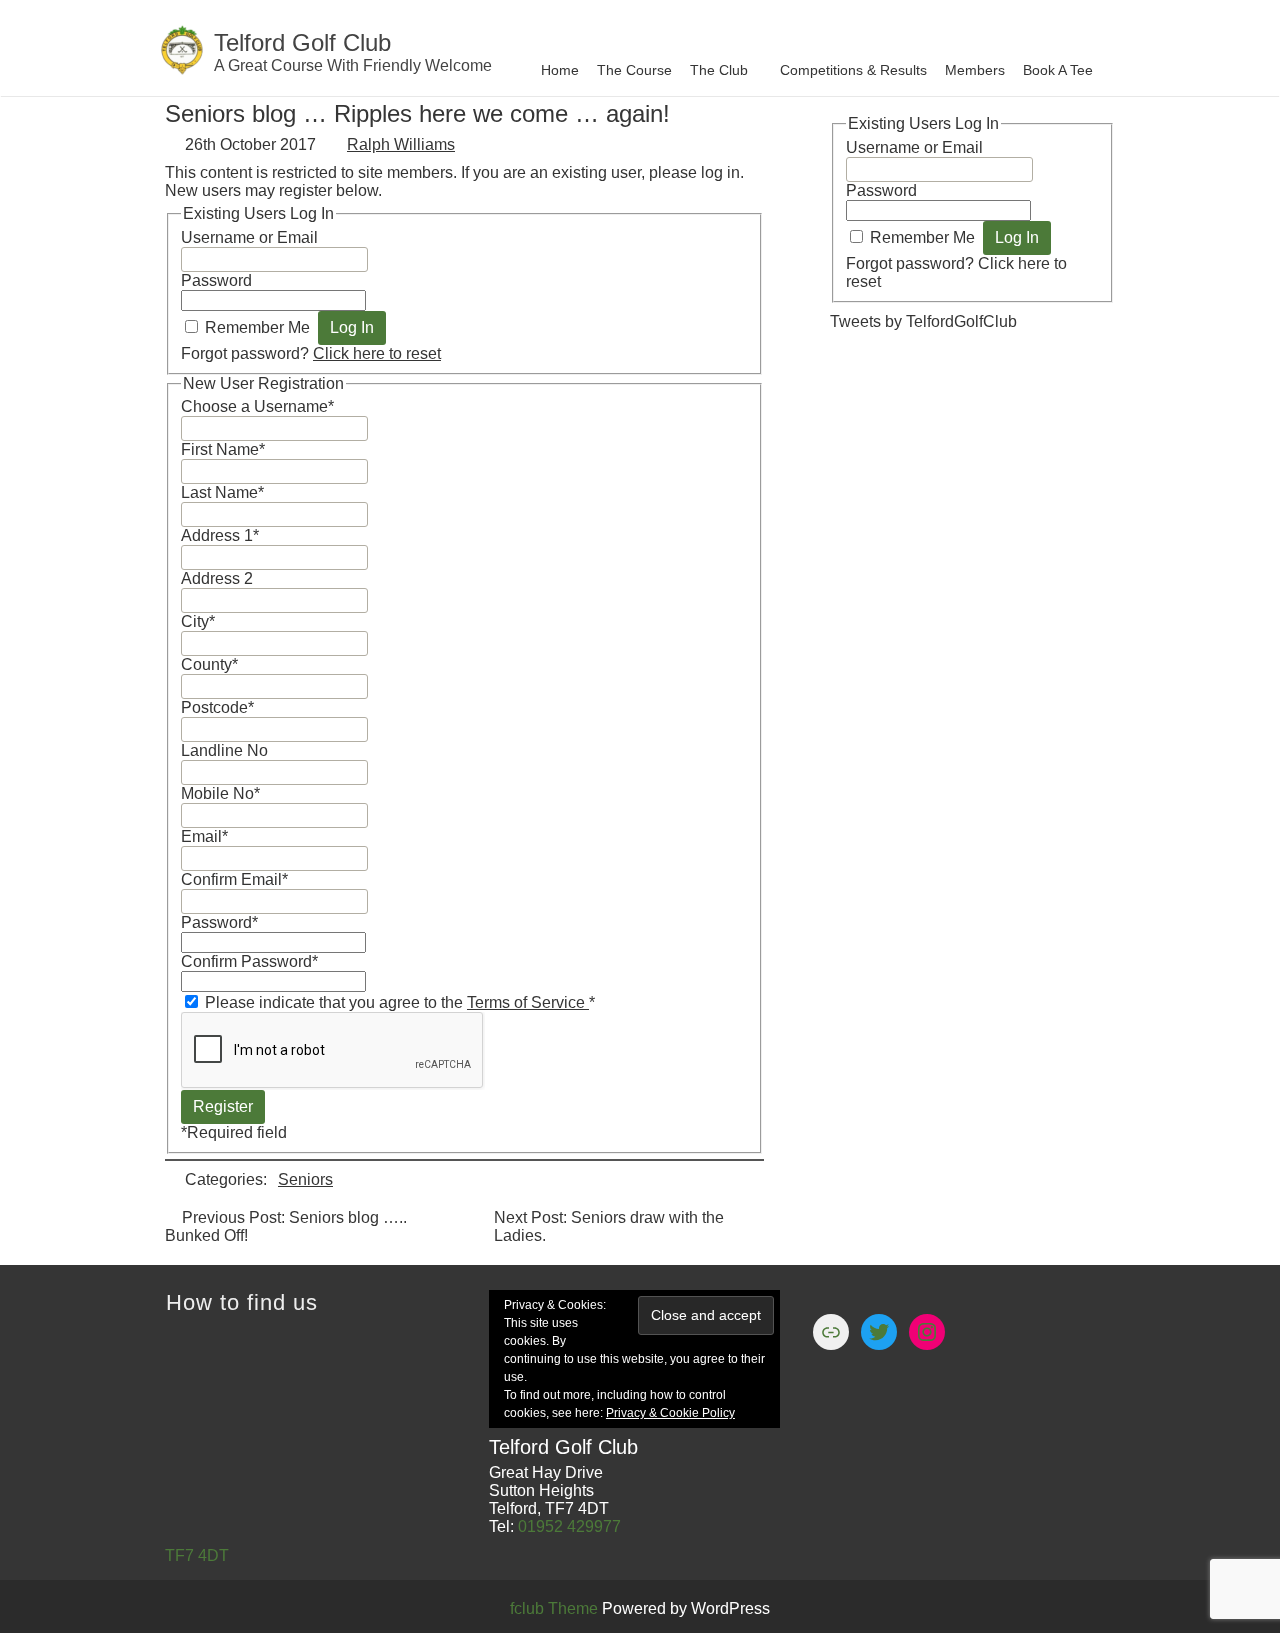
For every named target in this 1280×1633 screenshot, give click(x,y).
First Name (223, 449)
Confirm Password (249, 961)
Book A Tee (1058, 70)
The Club (719, 70)
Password (216, 280)
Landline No (224, 750)
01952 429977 (569, 1526)
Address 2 (217, 578)
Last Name (222, 492)
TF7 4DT (197, 1555)
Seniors (305, 1179)
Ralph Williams (401, 144)
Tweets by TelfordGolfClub (923, 321)
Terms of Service (528, 1002)
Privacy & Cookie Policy (670, 1413)
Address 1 (220, 535)
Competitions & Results (853, 70)
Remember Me (257, 327)
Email (204, 836)
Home (560, 70)
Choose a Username (257, 406)
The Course (634, 70)
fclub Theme (556, 1608)
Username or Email (249, 237)
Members (975, 70)
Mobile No (220, 793)
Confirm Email (234, 879)
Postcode (217, 707)
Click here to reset (377, 353)
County (209, 664)
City (198, 621)
